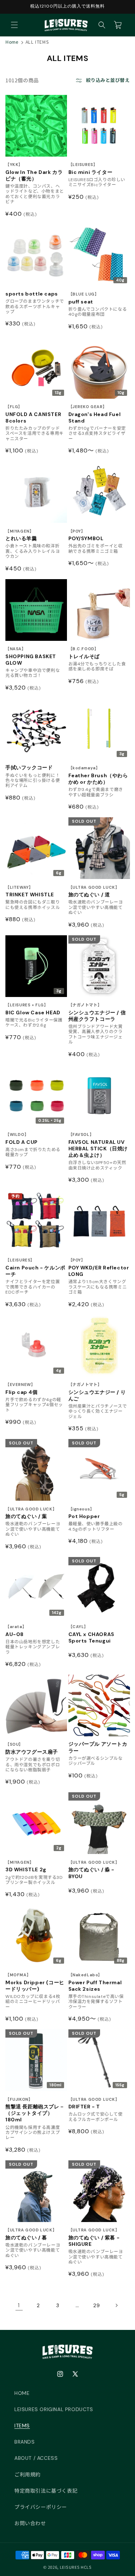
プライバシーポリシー (41, 2507)
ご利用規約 (28, 2475)
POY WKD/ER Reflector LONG (99, 1267)
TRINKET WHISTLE (30, 891)
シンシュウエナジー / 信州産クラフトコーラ (97, 1012)
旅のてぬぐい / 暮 (31, 2234)
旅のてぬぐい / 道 (94, 891)
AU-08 (16, 1631)
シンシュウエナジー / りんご (97, 1392)
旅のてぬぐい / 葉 (31, 1513)
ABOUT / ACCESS (36, 2458)
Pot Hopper (84, 1513)
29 (96, 2305)
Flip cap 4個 (22, 1389)
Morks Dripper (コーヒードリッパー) (35, 1982)
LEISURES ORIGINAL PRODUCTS (54, 2409)
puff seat (84, 298)
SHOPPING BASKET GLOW (31, 656)
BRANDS (25, 2442)
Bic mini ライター (91, 169)
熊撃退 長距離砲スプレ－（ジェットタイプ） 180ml (35, 2110)
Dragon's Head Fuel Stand (95, 414)
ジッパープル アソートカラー (98, 1747)
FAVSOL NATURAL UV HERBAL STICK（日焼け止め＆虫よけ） (98, 1145)
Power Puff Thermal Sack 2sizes (95, 1982)
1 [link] (19, 2305)
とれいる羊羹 (21, 535)
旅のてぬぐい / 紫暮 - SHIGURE (94, 2237)
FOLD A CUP (22, 1139)
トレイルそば (84, 653)
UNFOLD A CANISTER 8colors (33, 414)
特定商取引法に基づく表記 (46, 2491)
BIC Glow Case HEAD (33, 1009)
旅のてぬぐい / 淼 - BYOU (94, 1870)
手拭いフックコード (29, 767)
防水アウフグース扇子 (32, 1748)
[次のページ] (116, 2305)
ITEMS (22, 2426)
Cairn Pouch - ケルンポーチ (35, 1267)
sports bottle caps (32, 294)
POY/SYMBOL (86, 535)
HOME (22, 2393)
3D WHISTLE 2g (26, 1866)
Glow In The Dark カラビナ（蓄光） (34, 172)
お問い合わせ (30, 2523)
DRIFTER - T (94, 2103)
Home (12, 42)
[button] (14, 25)
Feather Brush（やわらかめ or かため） (98, 775)
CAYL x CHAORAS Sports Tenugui (91, 1634)
